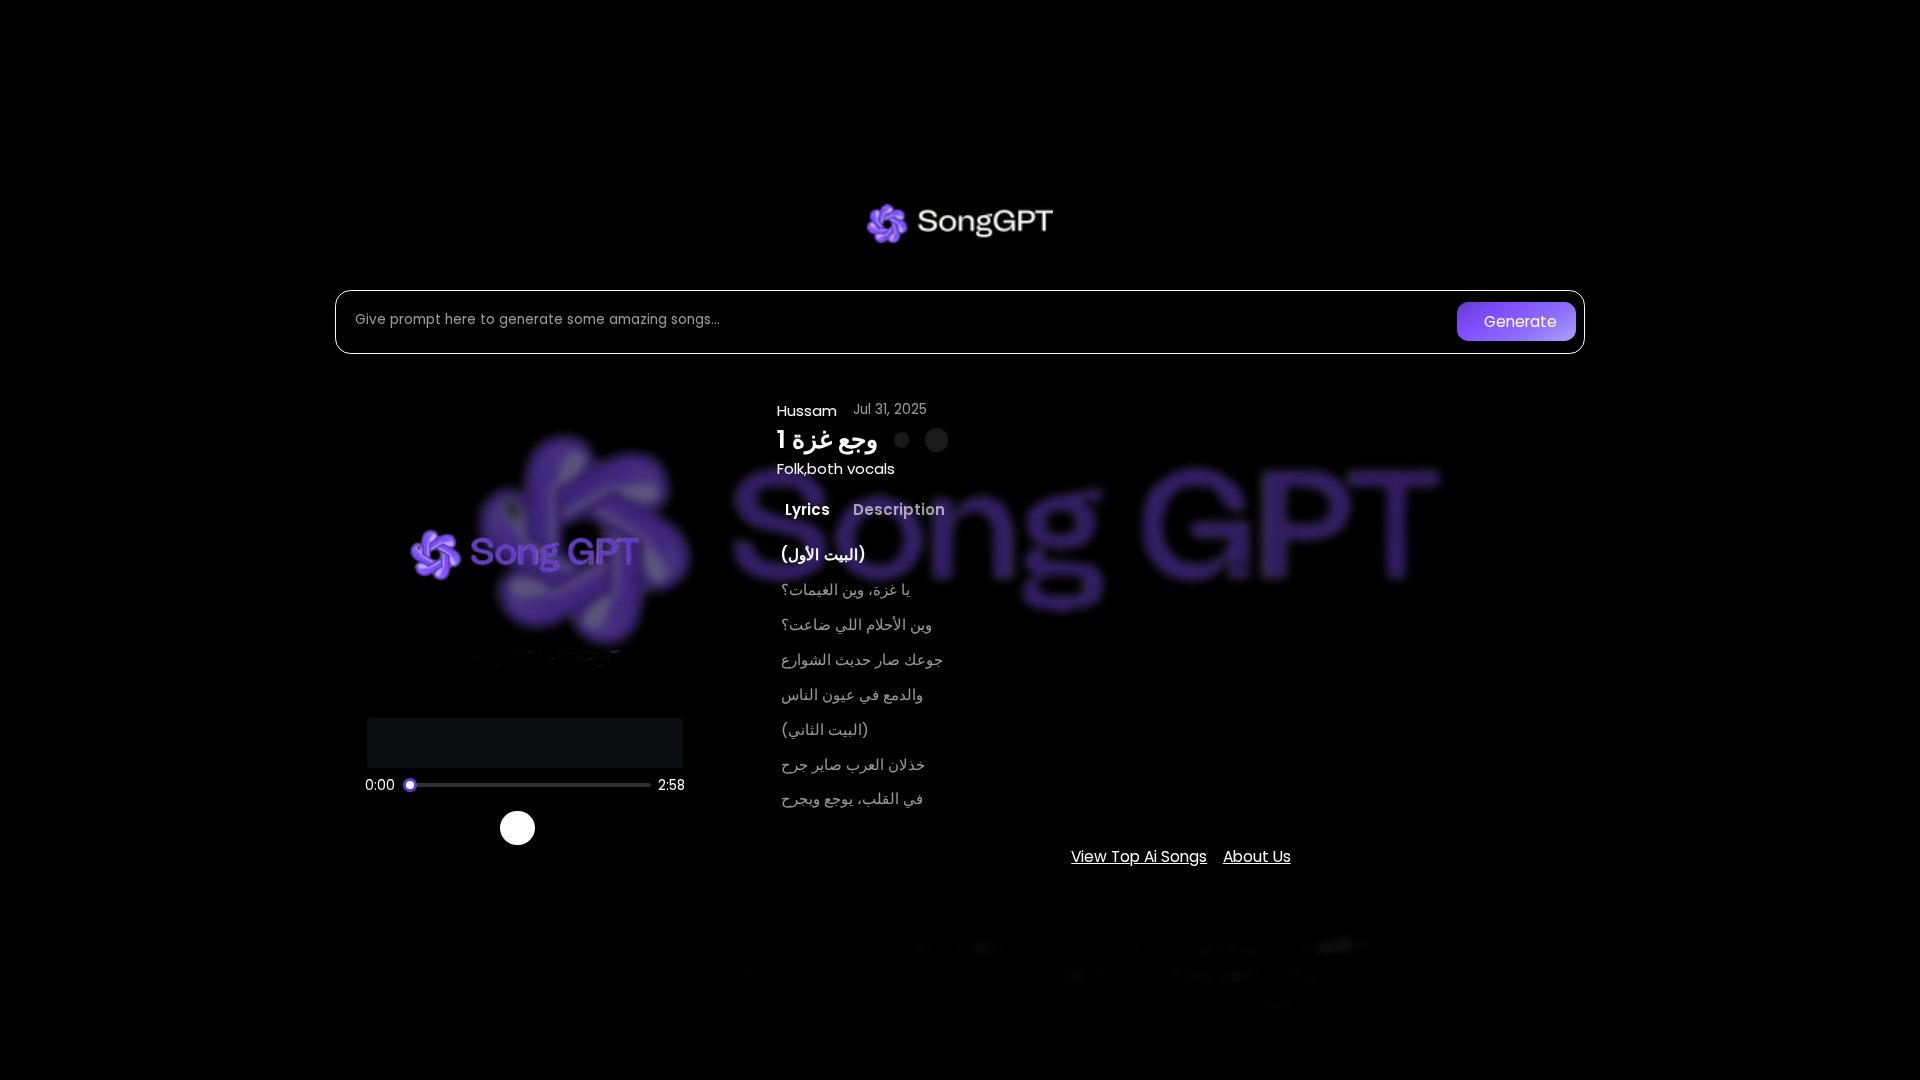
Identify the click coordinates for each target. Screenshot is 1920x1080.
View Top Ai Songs (1139, 856)
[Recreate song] (574, 828)
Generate (1520, 321)
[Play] (517, 828)
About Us (1257, 856)
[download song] (936, 439)
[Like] (902, 440)
